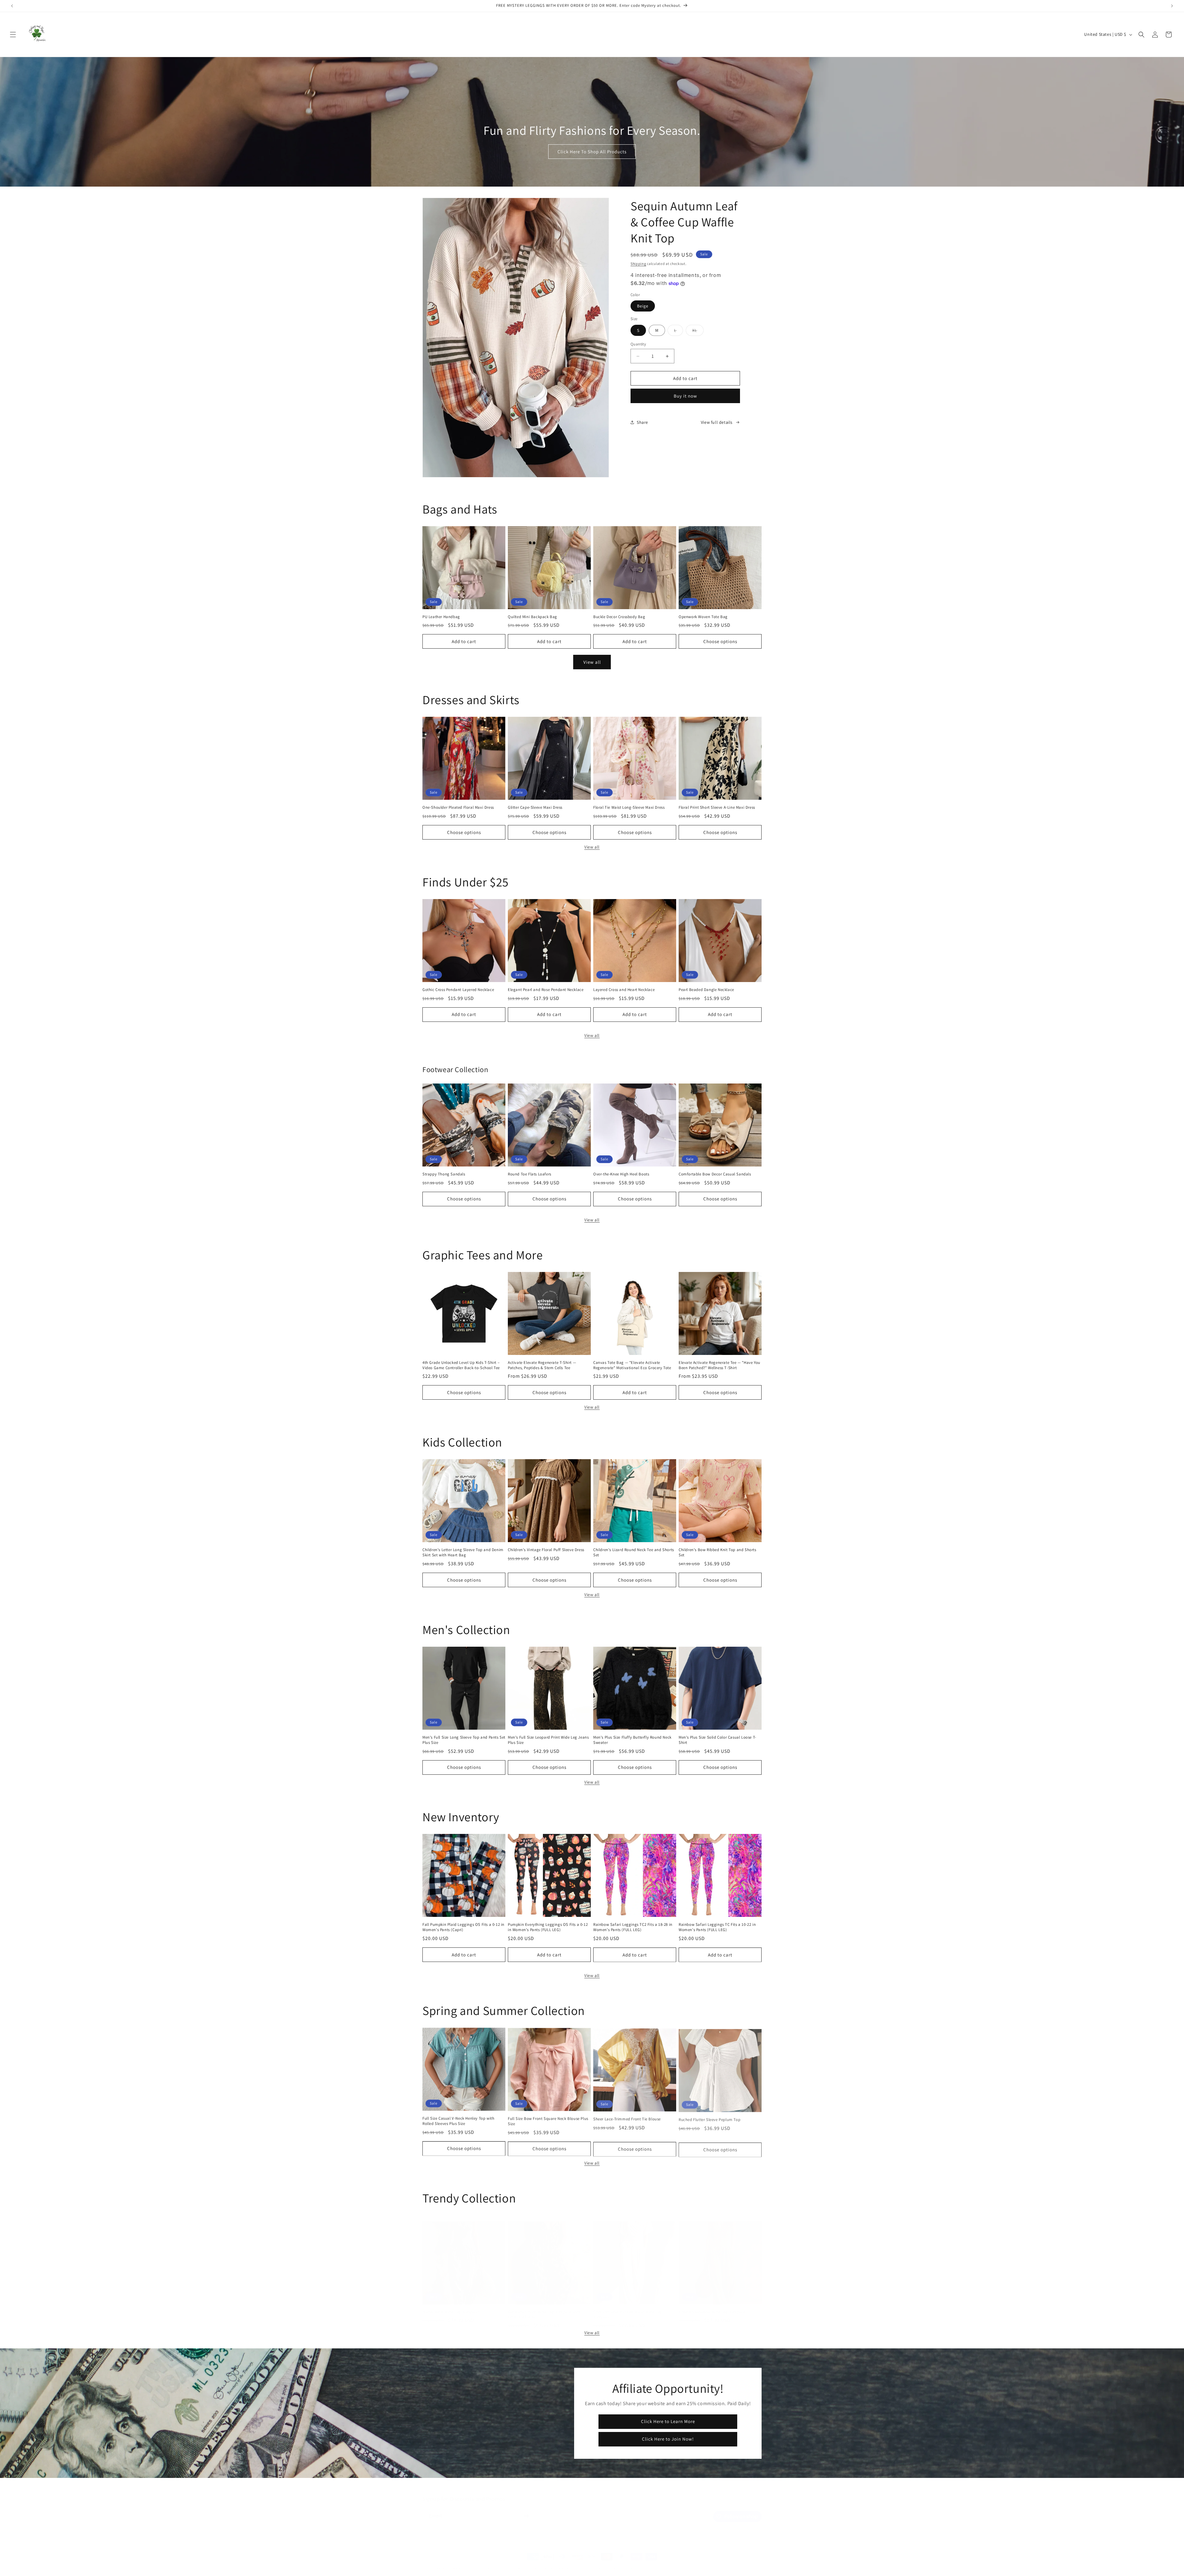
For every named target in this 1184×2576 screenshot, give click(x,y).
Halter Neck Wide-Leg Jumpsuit (451, 2306)
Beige (643, 306)
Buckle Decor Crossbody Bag (619, 617)
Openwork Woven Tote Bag (703, 617)
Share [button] (642, 422)
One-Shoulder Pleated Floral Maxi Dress (458, 807)
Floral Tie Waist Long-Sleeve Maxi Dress (629, 807)
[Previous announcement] (12, 6)
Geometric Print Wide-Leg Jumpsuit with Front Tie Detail (544, 2308)
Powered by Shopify (464, 2562)
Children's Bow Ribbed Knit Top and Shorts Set (717, 1552)
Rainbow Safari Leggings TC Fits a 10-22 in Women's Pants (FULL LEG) (717, 1927)
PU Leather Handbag (441, 617)
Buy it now (685, 396)
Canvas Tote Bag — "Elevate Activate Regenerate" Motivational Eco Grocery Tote (632, 1365)
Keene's (441, 2562)
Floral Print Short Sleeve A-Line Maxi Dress (717, 807)
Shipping (638, 264)
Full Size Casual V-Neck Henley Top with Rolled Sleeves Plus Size (458, 2121)
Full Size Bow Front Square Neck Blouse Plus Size (548, 2121)
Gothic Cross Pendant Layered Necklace (458, 990)
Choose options (720, 641)
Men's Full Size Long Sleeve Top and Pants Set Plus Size (464, 1740)
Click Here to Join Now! (668, 2439)
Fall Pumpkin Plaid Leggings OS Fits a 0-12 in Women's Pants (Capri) (463, 1927)
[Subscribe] (526, 2510)
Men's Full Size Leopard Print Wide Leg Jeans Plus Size (548, 1740)
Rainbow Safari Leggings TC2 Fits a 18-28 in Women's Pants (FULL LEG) (633, 1927)
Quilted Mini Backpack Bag (532, 617)
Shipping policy (588, 2562)
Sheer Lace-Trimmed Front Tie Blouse (627, 2118)
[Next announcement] (1172, 6)
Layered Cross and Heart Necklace (624, 990)
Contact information (623, 2562)
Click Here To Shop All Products (592, 152)
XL (698, 332)
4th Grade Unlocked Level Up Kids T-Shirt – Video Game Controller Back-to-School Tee (461, 1365)
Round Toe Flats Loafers (530, 1174)
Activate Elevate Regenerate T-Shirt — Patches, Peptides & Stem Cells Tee (542, 1365)
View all (592, 662)
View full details (717, 422)
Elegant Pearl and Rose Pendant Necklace (546, 990)
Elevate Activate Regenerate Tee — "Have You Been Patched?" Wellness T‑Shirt (719, 1365)
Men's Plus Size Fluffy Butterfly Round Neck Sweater (632, 1740)
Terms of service (556, 2562)
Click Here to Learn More (668, 2421)
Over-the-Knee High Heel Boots (621, 1174)
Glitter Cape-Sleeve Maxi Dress (535, 807)
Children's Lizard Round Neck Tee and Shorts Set (634, 1552)
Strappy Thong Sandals (444, 1174)
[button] (13, 35)
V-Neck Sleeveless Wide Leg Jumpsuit (712, 2306)
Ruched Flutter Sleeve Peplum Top (709, 2118)
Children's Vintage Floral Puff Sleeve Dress (546, 1550)
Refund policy (497, 2562)
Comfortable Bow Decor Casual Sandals (715, 1174)
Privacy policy (525, 2562)
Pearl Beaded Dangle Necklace (706, 990)
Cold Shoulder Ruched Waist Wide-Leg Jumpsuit (628, 2308)
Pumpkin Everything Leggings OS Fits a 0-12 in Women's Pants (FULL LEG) (548, 1927)
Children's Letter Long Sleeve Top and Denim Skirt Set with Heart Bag (463, 1552)
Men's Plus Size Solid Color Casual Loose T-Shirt (717, 1740)
